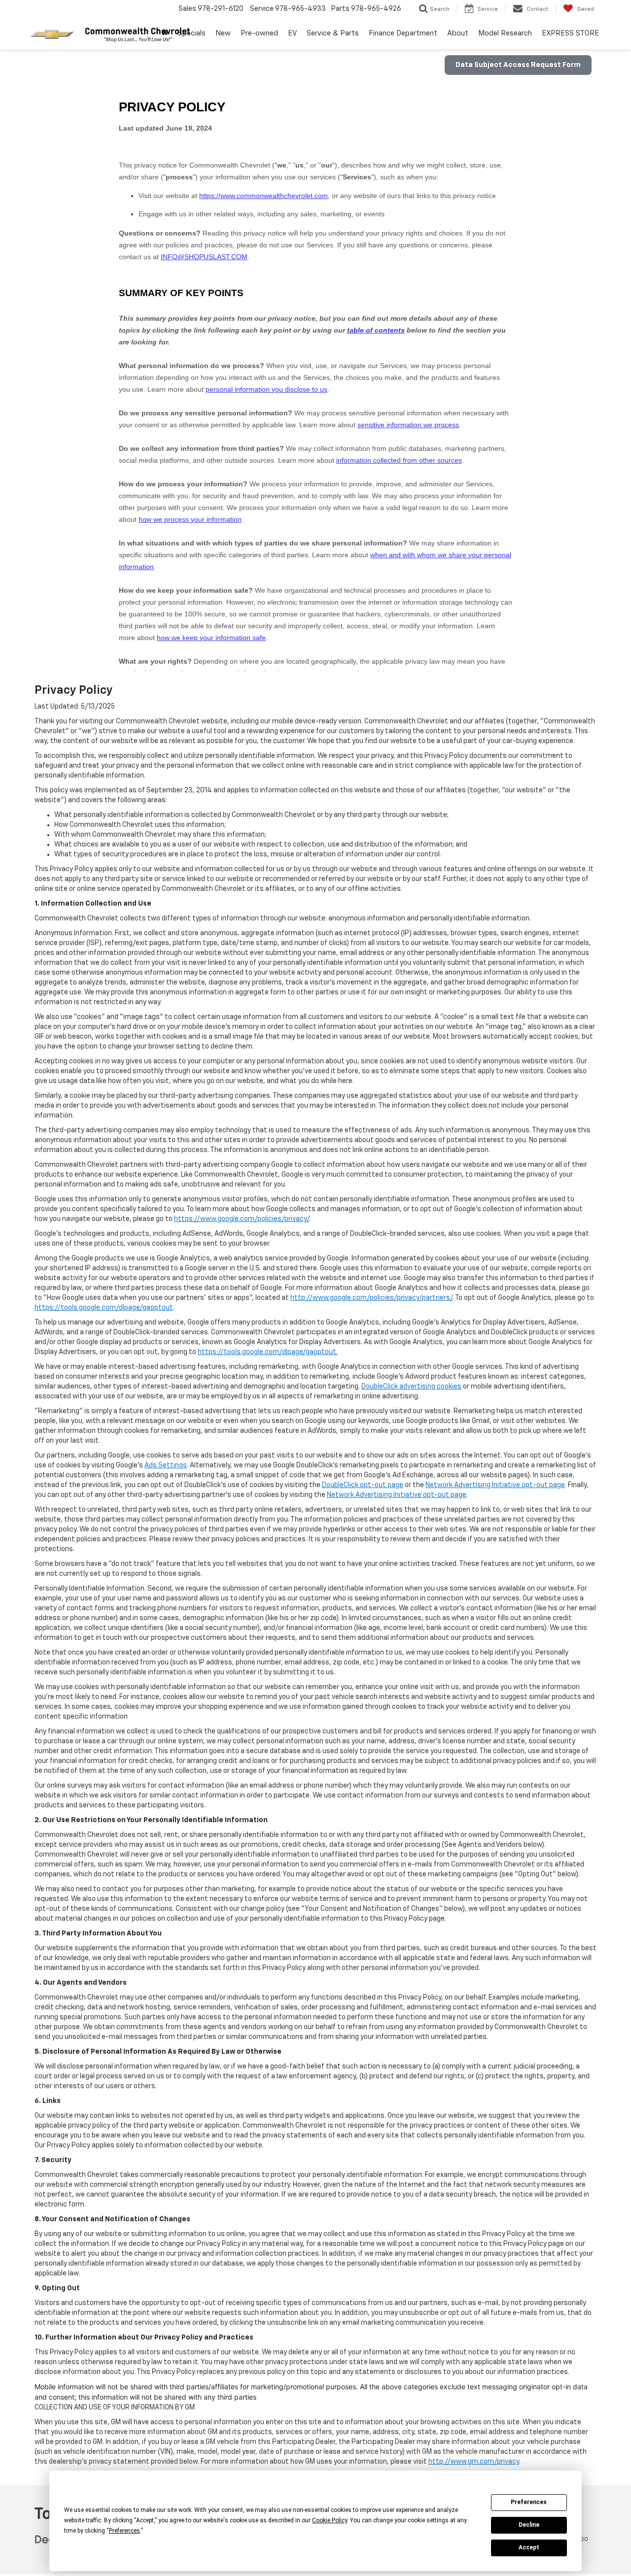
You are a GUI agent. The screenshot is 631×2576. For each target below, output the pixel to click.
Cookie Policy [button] (330, 2520)
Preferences (529, 2502)
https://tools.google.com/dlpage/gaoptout (104, 1308)
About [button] (458, 33)
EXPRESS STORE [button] (570, 33)
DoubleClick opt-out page (363, 1485)
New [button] (223, 33)
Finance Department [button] (403, 33)
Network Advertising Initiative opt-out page (495, 1485)
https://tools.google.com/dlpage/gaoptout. (268, 1352)
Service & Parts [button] (333, 33)
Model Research (505, 33)
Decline (529, 2525)
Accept (529, 2547)
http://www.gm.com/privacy (474, 2462)
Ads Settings (166, 1465)
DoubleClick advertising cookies (411, 1387)
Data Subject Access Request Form (518, 65)
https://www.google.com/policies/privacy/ (242, 1219)
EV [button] (292, 33)
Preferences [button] (124, 2531)
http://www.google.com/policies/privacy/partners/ (371, 1298)
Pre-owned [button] (259, 33)
